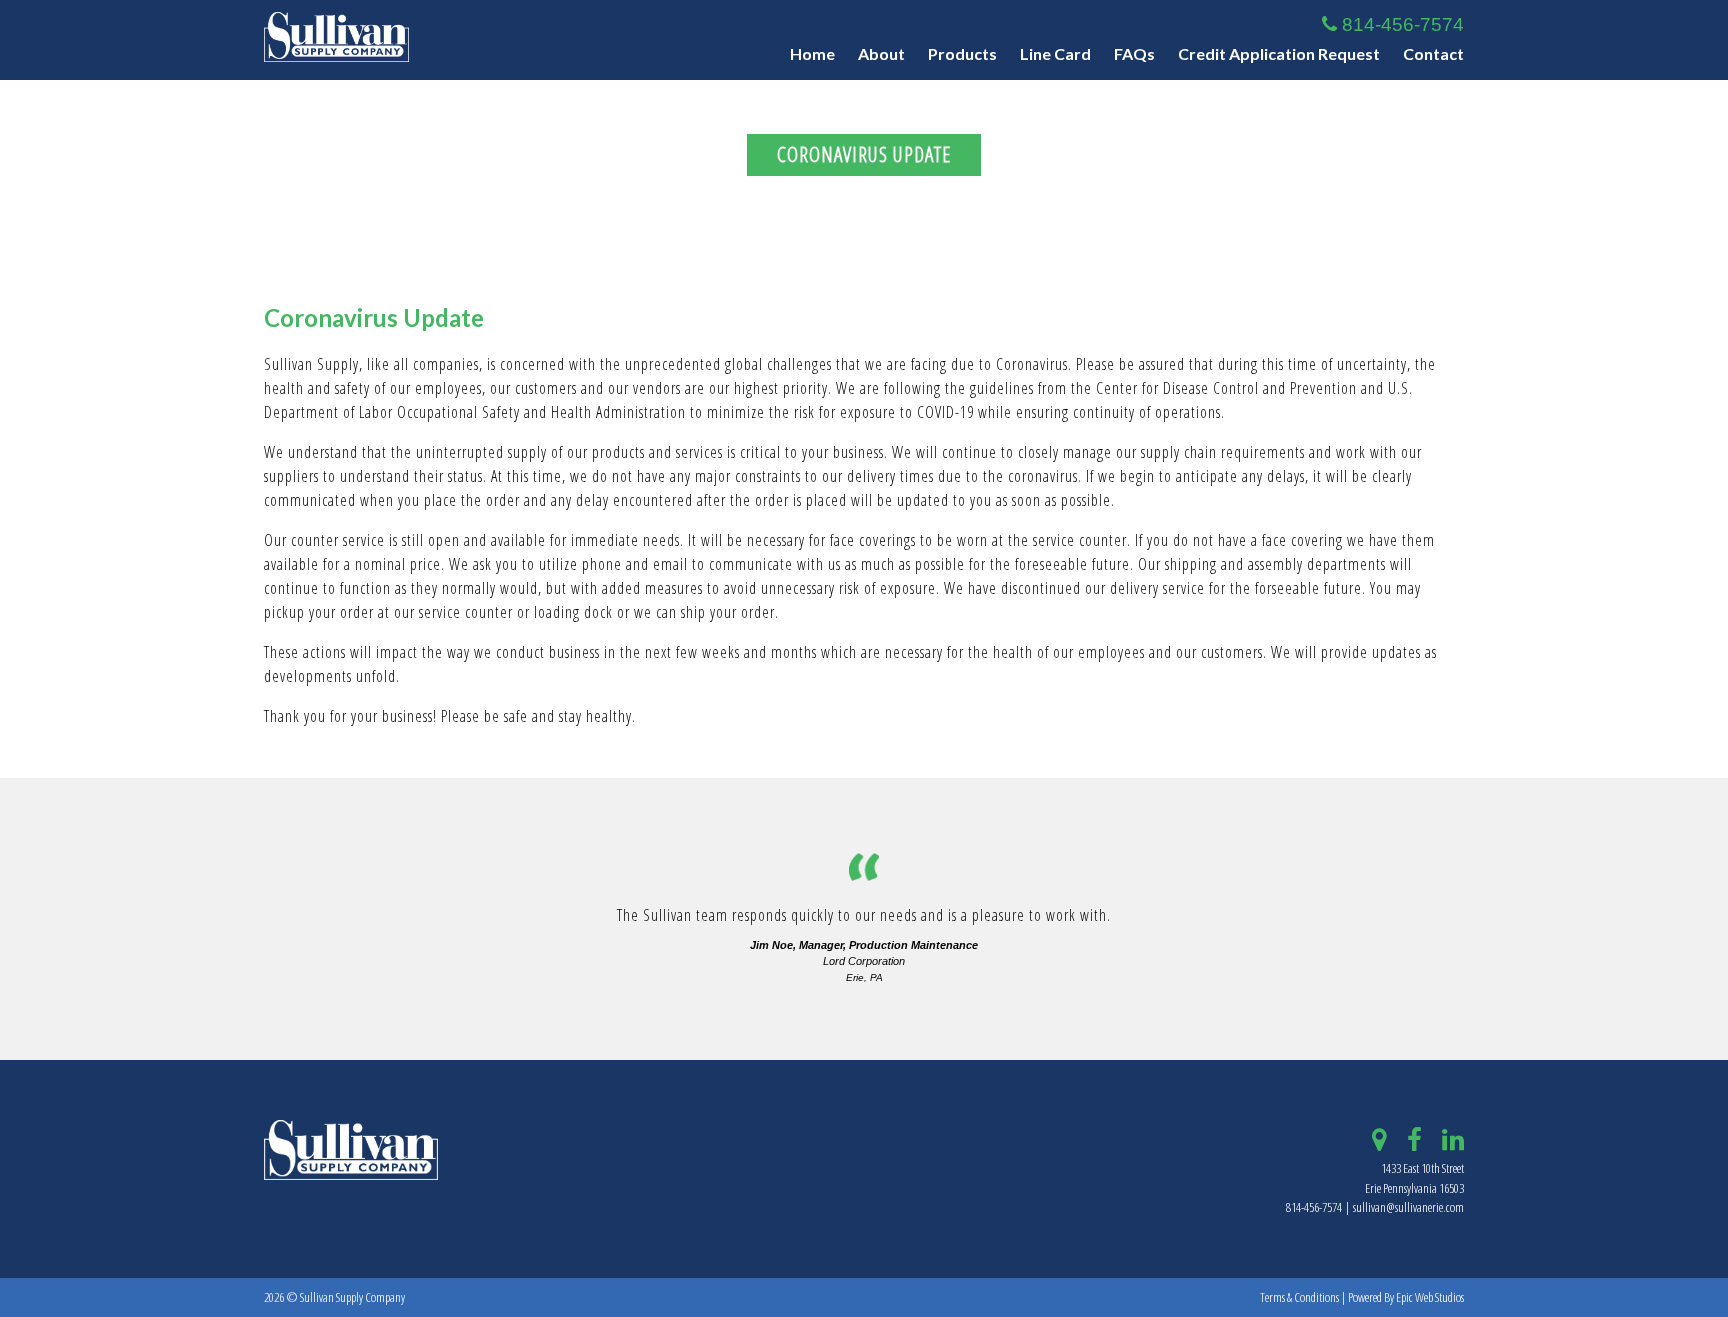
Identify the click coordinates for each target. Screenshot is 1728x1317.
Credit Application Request (1279, 53)
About (881, 53)
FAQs (1134, 53)
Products (962, 53)
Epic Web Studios (1430, 1297)
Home (812, 53)
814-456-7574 (1400, 24)
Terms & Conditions (1299, 1297)
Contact (1433, 53)
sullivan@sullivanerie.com (1408, 1207)
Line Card (1055, 53)
